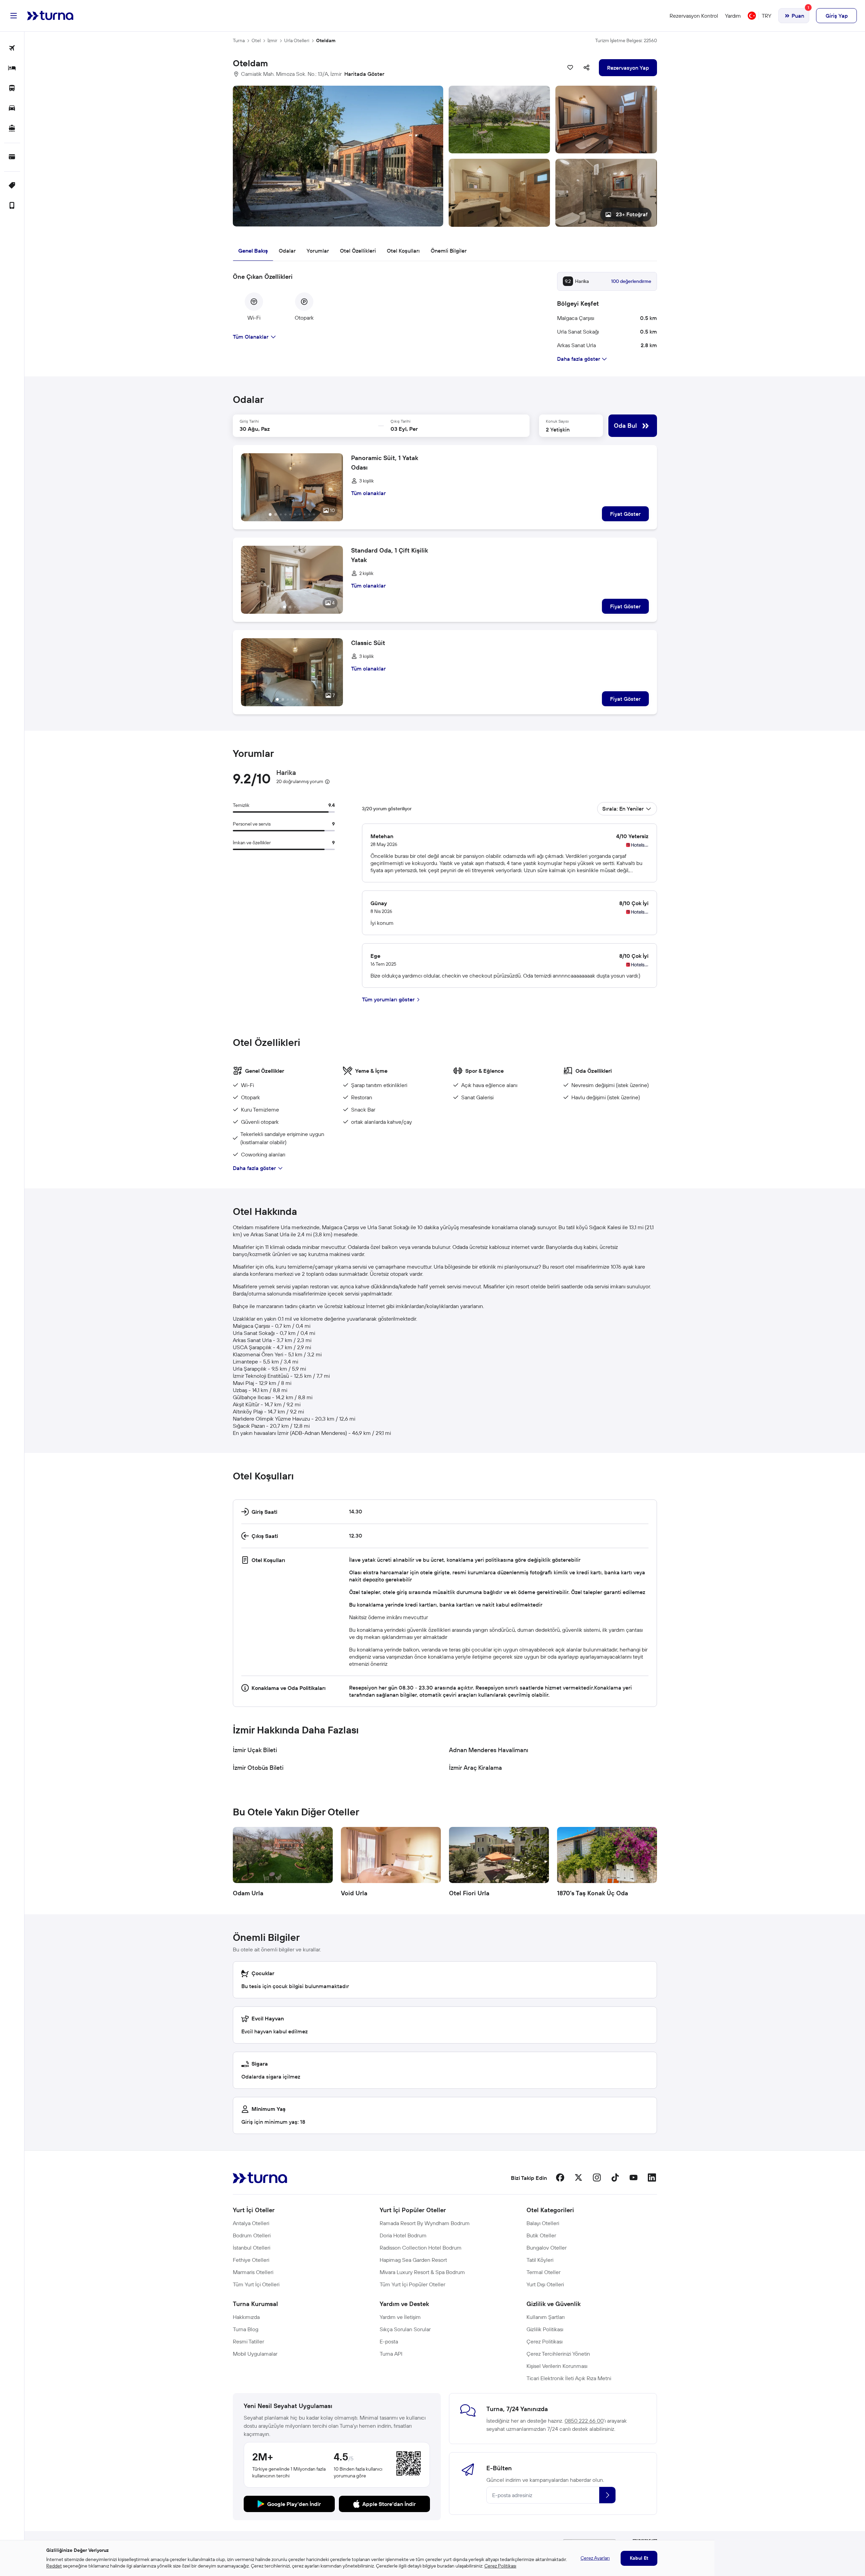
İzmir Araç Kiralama (475, 1768)
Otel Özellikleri (358, 251)
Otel (256, 40)
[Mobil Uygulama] (12, 206)
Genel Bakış (253, 251)
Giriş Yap (837, 16)
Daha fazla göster (254, 1168)
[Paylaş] (587, 68)
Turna (239, 40)
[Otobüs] (12, 89)
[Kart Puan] (12, 157)
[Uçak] (12, 48)
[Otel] (12, 69)
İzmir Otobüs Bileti (258, 1768)
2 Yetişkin (558, 429)
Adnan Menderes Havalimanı (489, 1750)
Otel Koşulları (403, 251)
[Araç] (12, 109)
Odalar (287, 251)
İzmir (272, 40)
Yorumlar (318, 251)
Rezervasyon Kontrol (694, 16)
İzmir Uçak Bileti (255, 1750)
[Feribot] (12, 129)
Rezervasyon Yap (628, 68)
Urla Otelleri (297, 40)
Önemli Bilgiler (449, 251)
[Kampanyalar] (12, 186)
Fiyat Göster (625, 514)
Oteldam (326, 40)
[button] (445, 156)
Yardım (733, 16)
